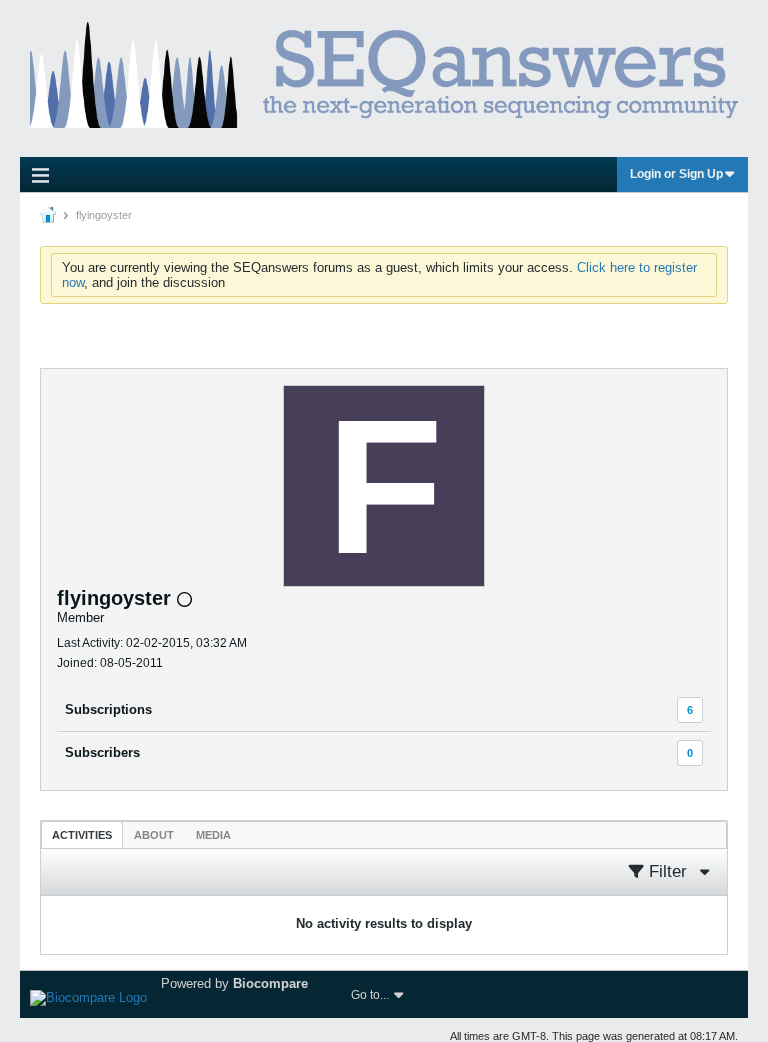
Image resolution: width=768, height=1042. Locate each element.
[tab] (82, 834)
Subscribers (102, 752)
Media (213, 835)
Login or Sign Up (676, 174)
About (154, 835)
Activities (82, 835)
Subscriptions (108, 709)
